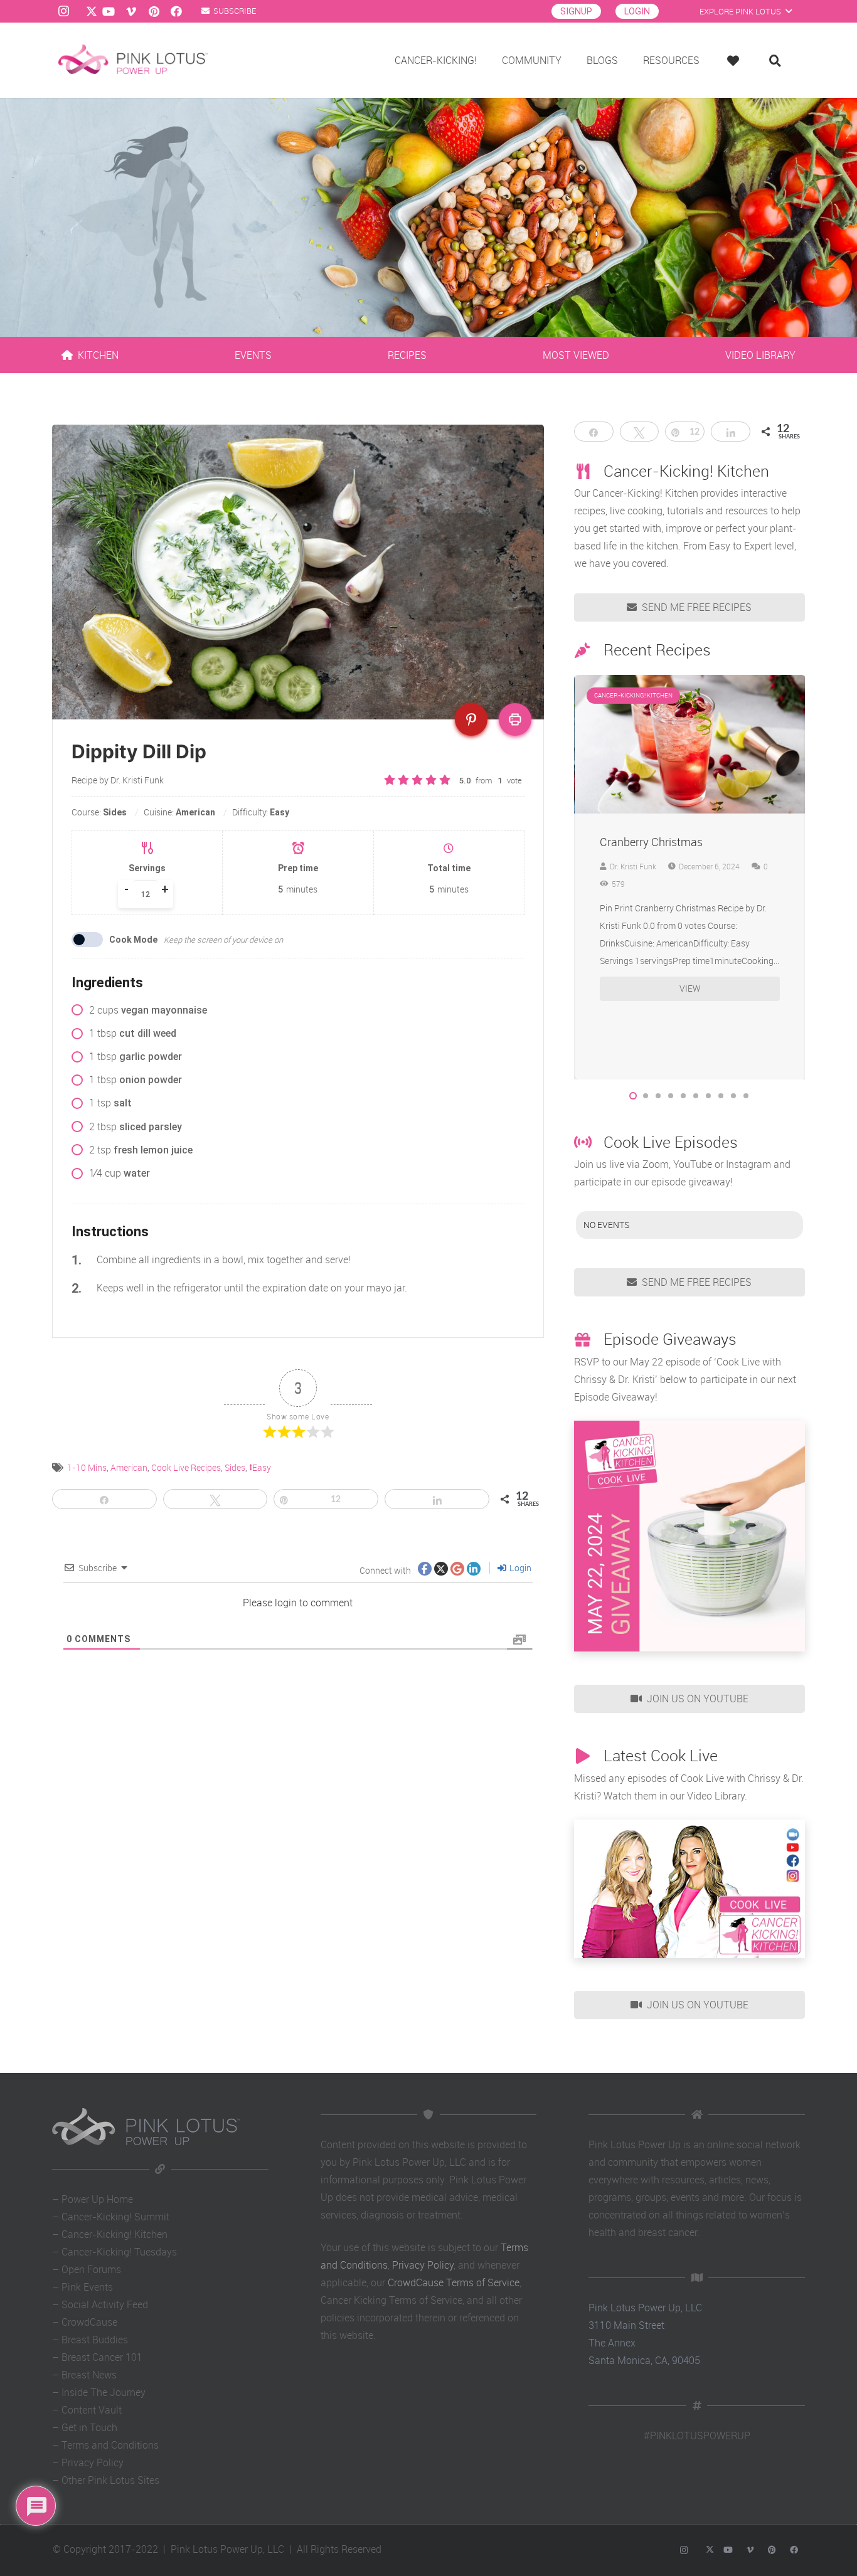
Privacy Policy (93, 2462)
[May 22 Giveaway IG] (689, 1536)
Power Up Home (97, 2199)
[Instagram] (63, 11)
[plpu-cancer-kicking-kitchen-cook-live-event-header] (689, 1889)
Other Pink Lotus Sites (110, 2480)
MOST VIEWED (576, 355)
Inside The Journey (104, 2392)
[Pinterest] (154, 11)
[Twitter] (86, 11)
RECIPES (407, 355)
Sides (235, 1467)
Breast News (89, 2375)
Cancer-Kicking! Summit (115, 2217)
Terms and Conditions (110, 2445)
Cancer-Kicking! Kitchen (114, 2234)
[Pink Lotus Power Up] (133, 60)
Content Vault (92, 2410)
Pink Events (87, 2287)
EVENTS (253, 355)
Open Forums (91, 2269)
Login (519, 1568)
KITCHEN (98, 355)
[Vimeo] (131, 11)
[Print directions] (515, 719)
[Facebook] (176, 11)
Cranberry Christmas (651, 842)
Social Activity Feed (105, 2304)
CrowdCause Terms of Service (454, 2282)
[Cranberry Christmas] (690, 684)
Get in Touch (89, 2427)
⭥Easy (260, 1467)
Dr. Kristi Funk (633, 866)
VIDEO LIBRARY (760, 355)
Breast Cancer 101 (102, 2357)
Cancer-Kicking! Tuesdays (119, 2252)
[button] (633, 1096)
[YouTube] (109, 11)
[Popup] (736, 61)
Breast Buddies (95, 2340)
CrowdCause (89, 2322)
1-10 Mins (87, 1467)
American (129, 1467)
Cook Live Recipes (186, 1467)
